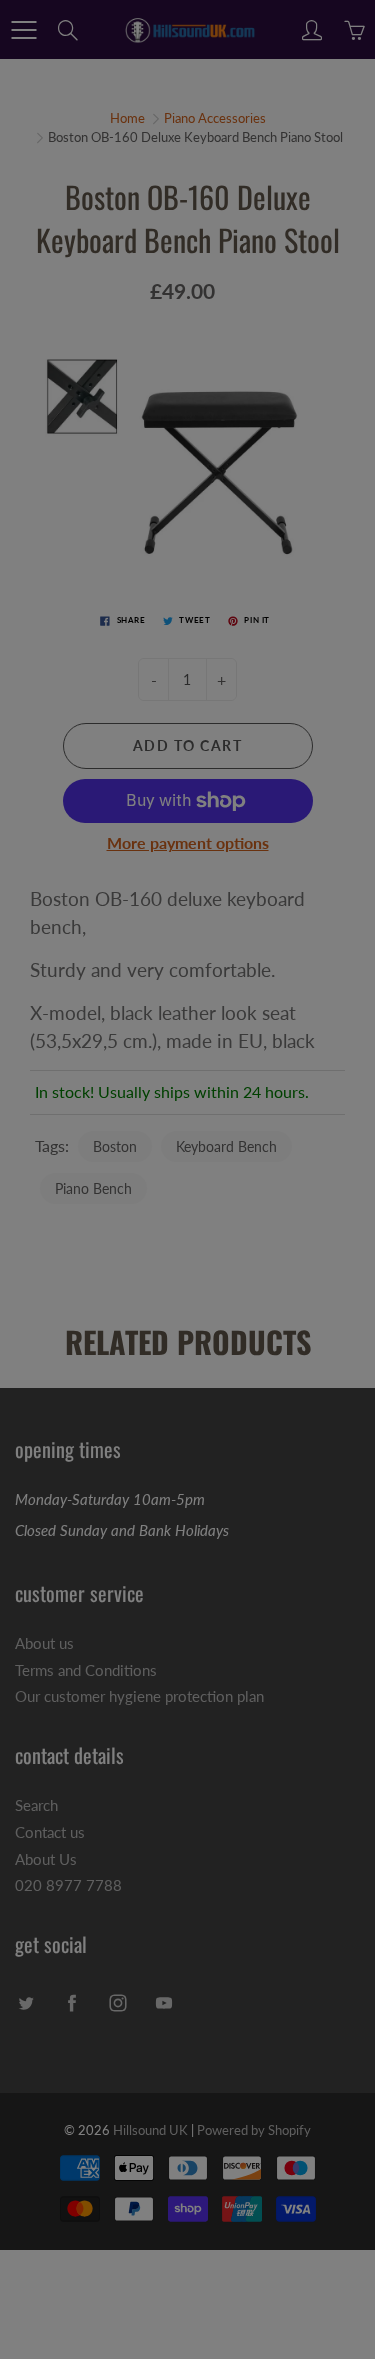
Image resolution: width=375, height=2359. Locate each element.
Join (298, 295)
